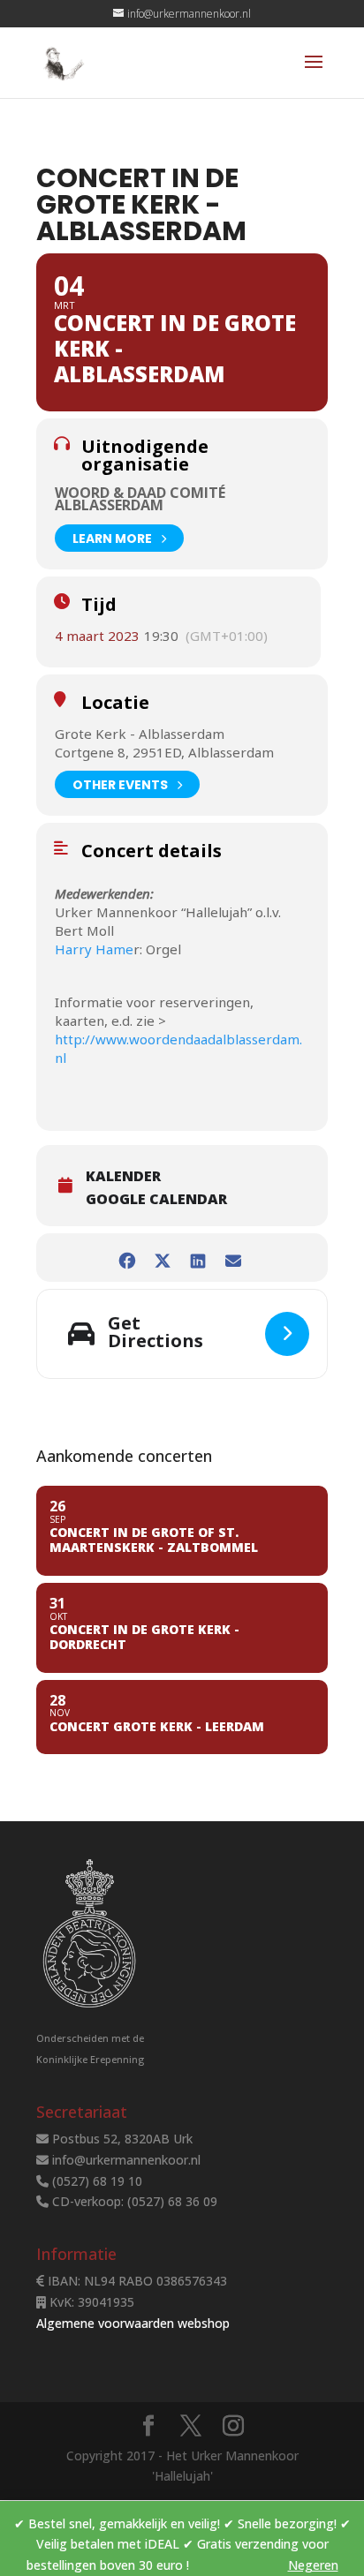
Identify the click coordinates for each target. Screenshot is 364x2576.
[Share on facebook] (127, 1258)
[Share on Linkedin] (197, 1258)
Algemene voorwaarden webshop (133, 2323)
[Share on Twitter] (162, 1258)
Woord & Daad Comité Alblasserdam (140, 499)
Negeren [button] (313, 2565)
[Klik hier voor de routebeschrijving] (287, 1334)
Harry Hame (94, 949)
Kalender (123, 1176)
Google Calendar (156, 1199)
